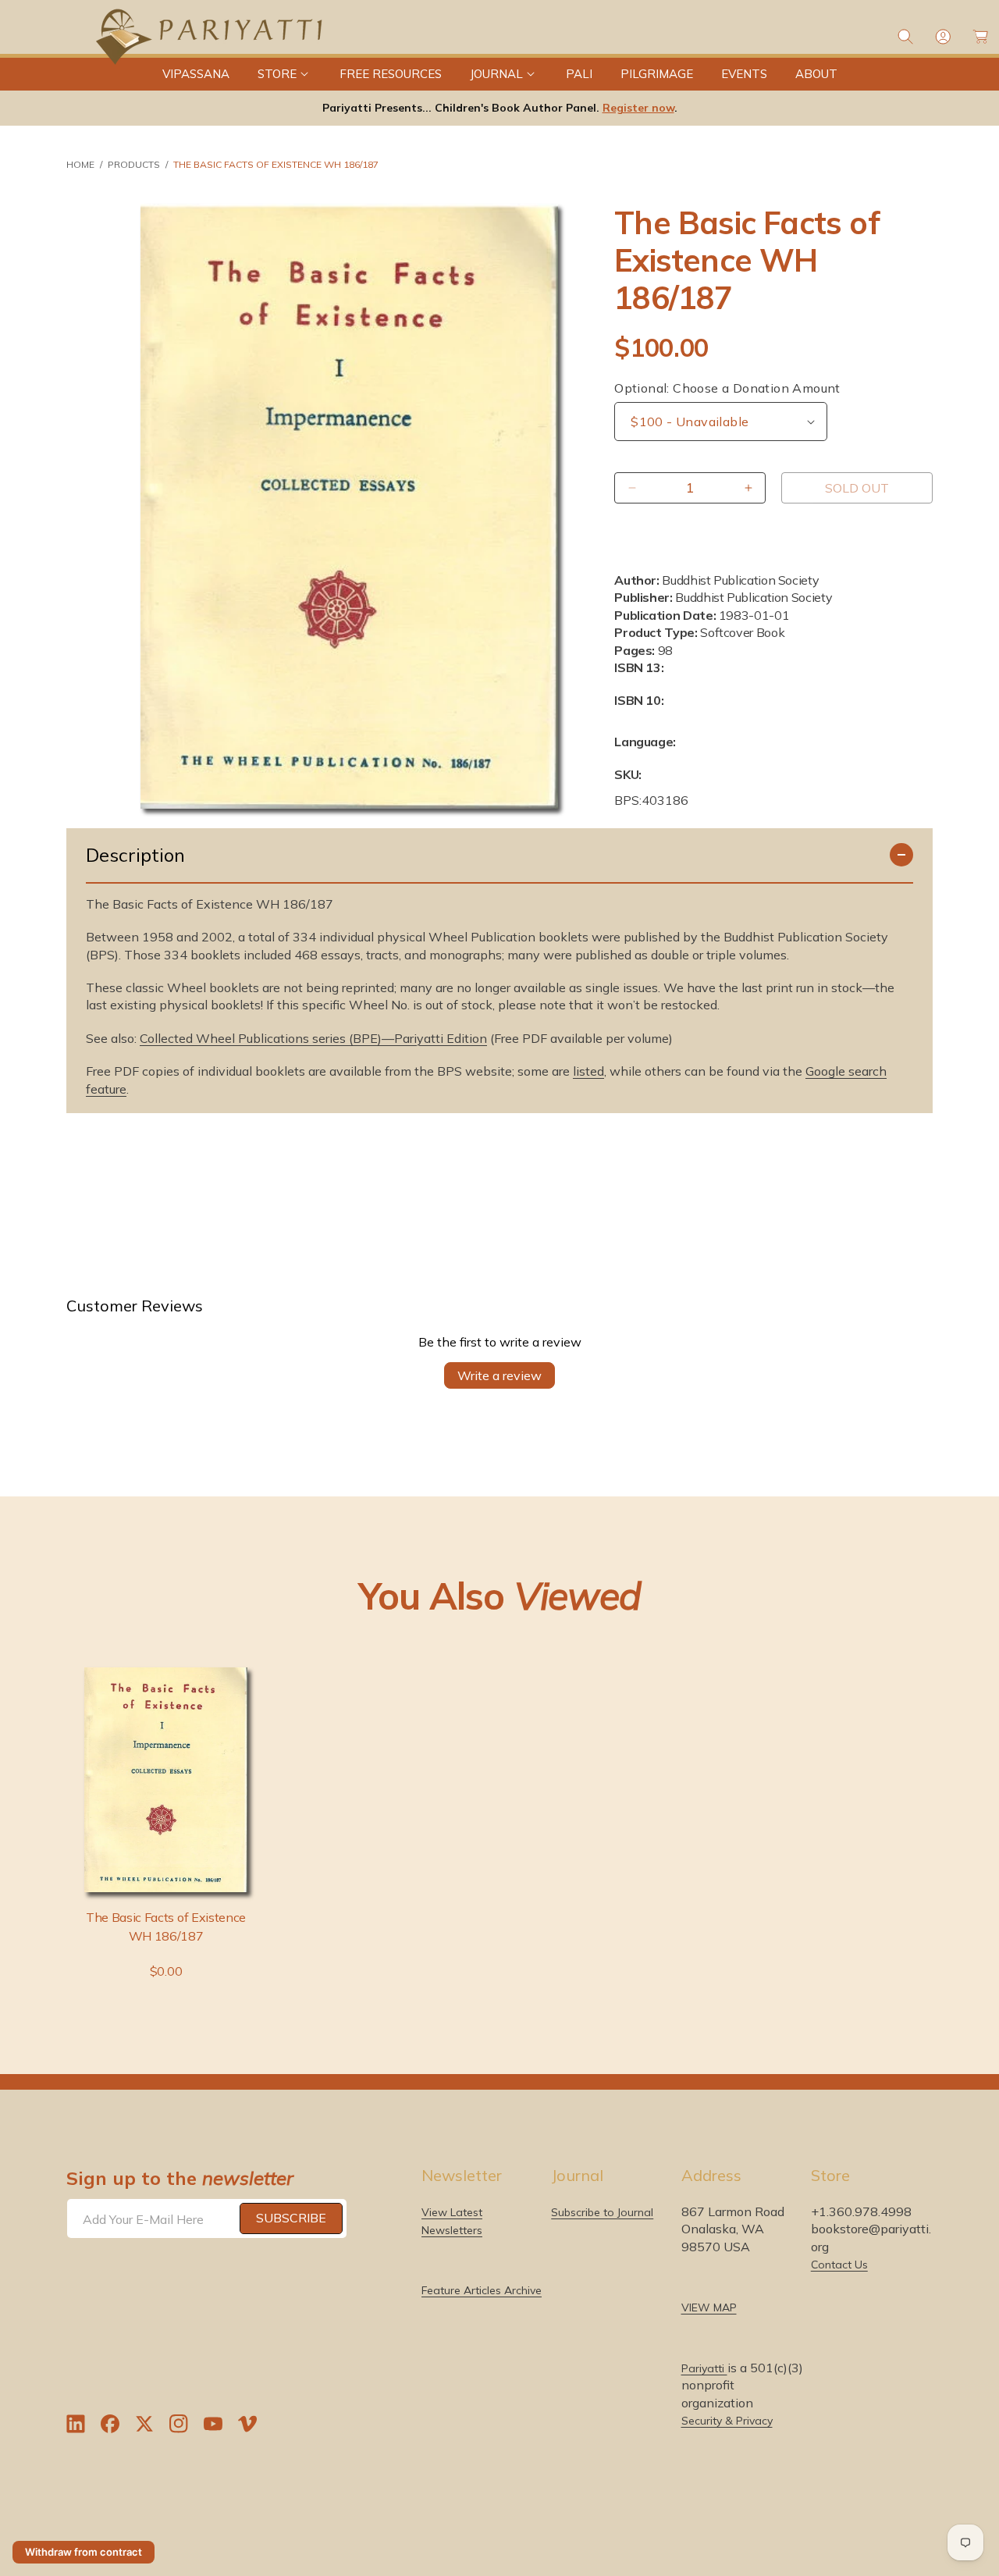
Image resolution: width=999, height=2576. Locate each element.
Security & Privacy (727, 2421)
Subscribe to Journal (602, 2212)
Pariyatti (704, 2368)
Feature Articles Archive (482, 2290)
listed (588, 1071)
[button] (284, 74)
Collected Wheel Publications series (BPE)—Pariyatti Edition (313, 1038)
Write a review (499, 1375)
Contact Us (839, 2265)
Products (134, 164)
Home (80, 164)
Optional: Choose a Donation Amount (727, 388)
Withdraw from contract (84, 2552)
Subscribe (291, 2218)
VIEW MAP (709, 2307)
